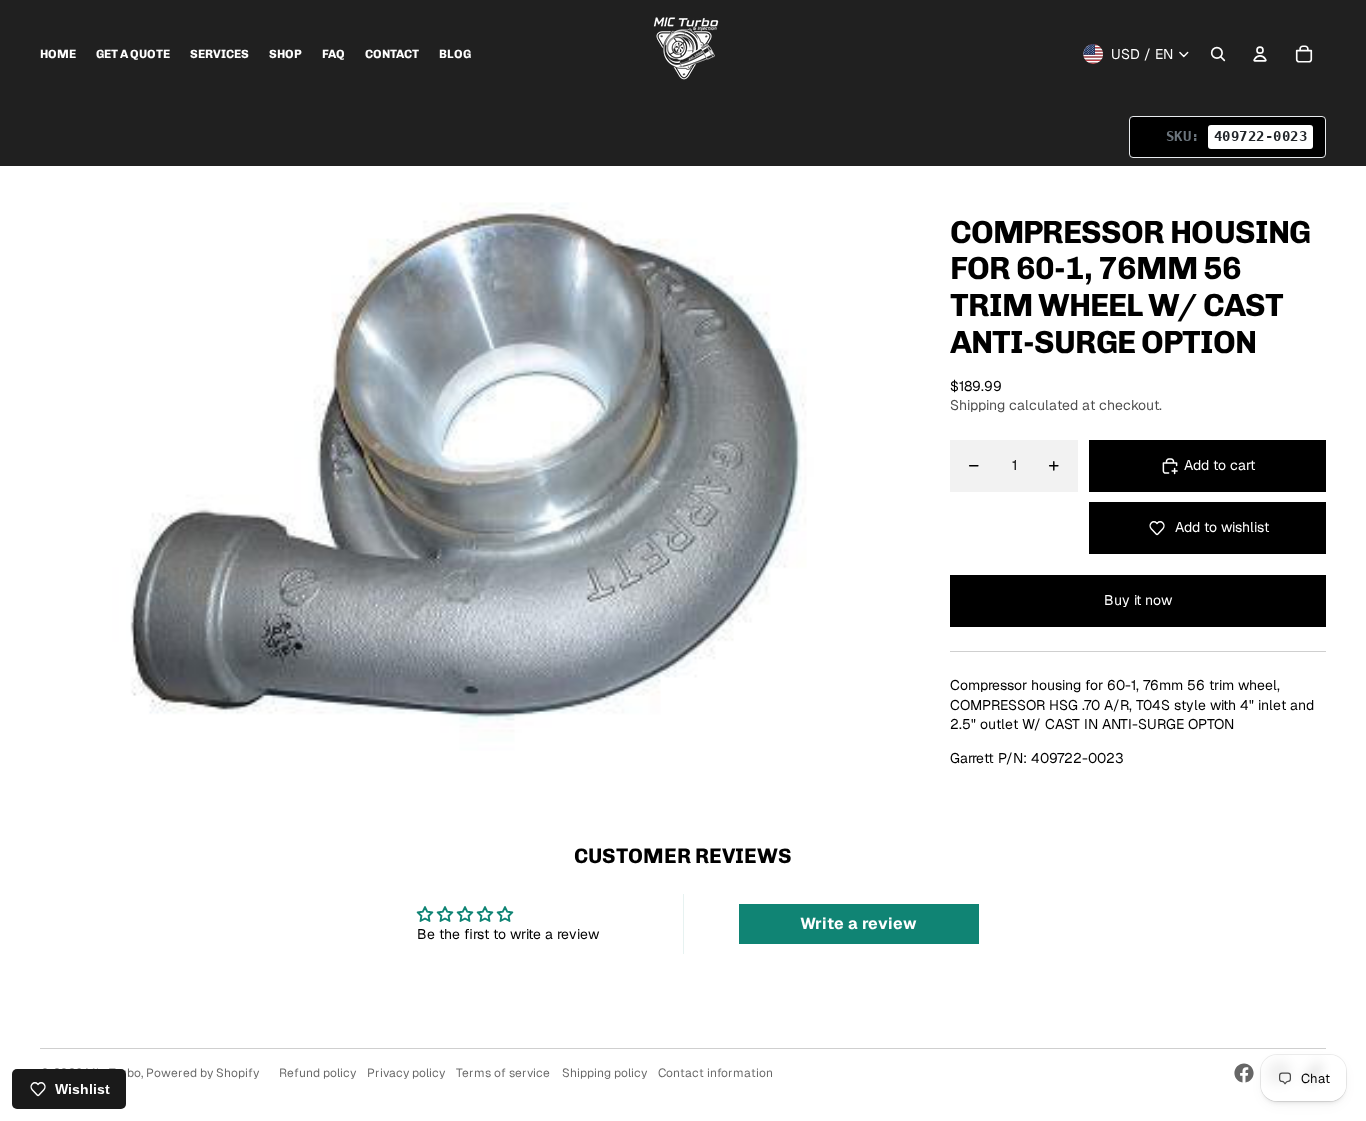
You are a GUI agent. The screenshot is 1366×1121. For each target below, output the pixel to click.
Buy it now (1138, 600)
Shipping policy (604, 1073)
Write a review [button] (858, 923)
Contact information (715, 1073)
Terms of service (503, 1073)
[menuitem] (58, 54)
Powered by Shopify (202, 1073)
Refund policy (317, 1073)
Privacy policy (406, 1073)
